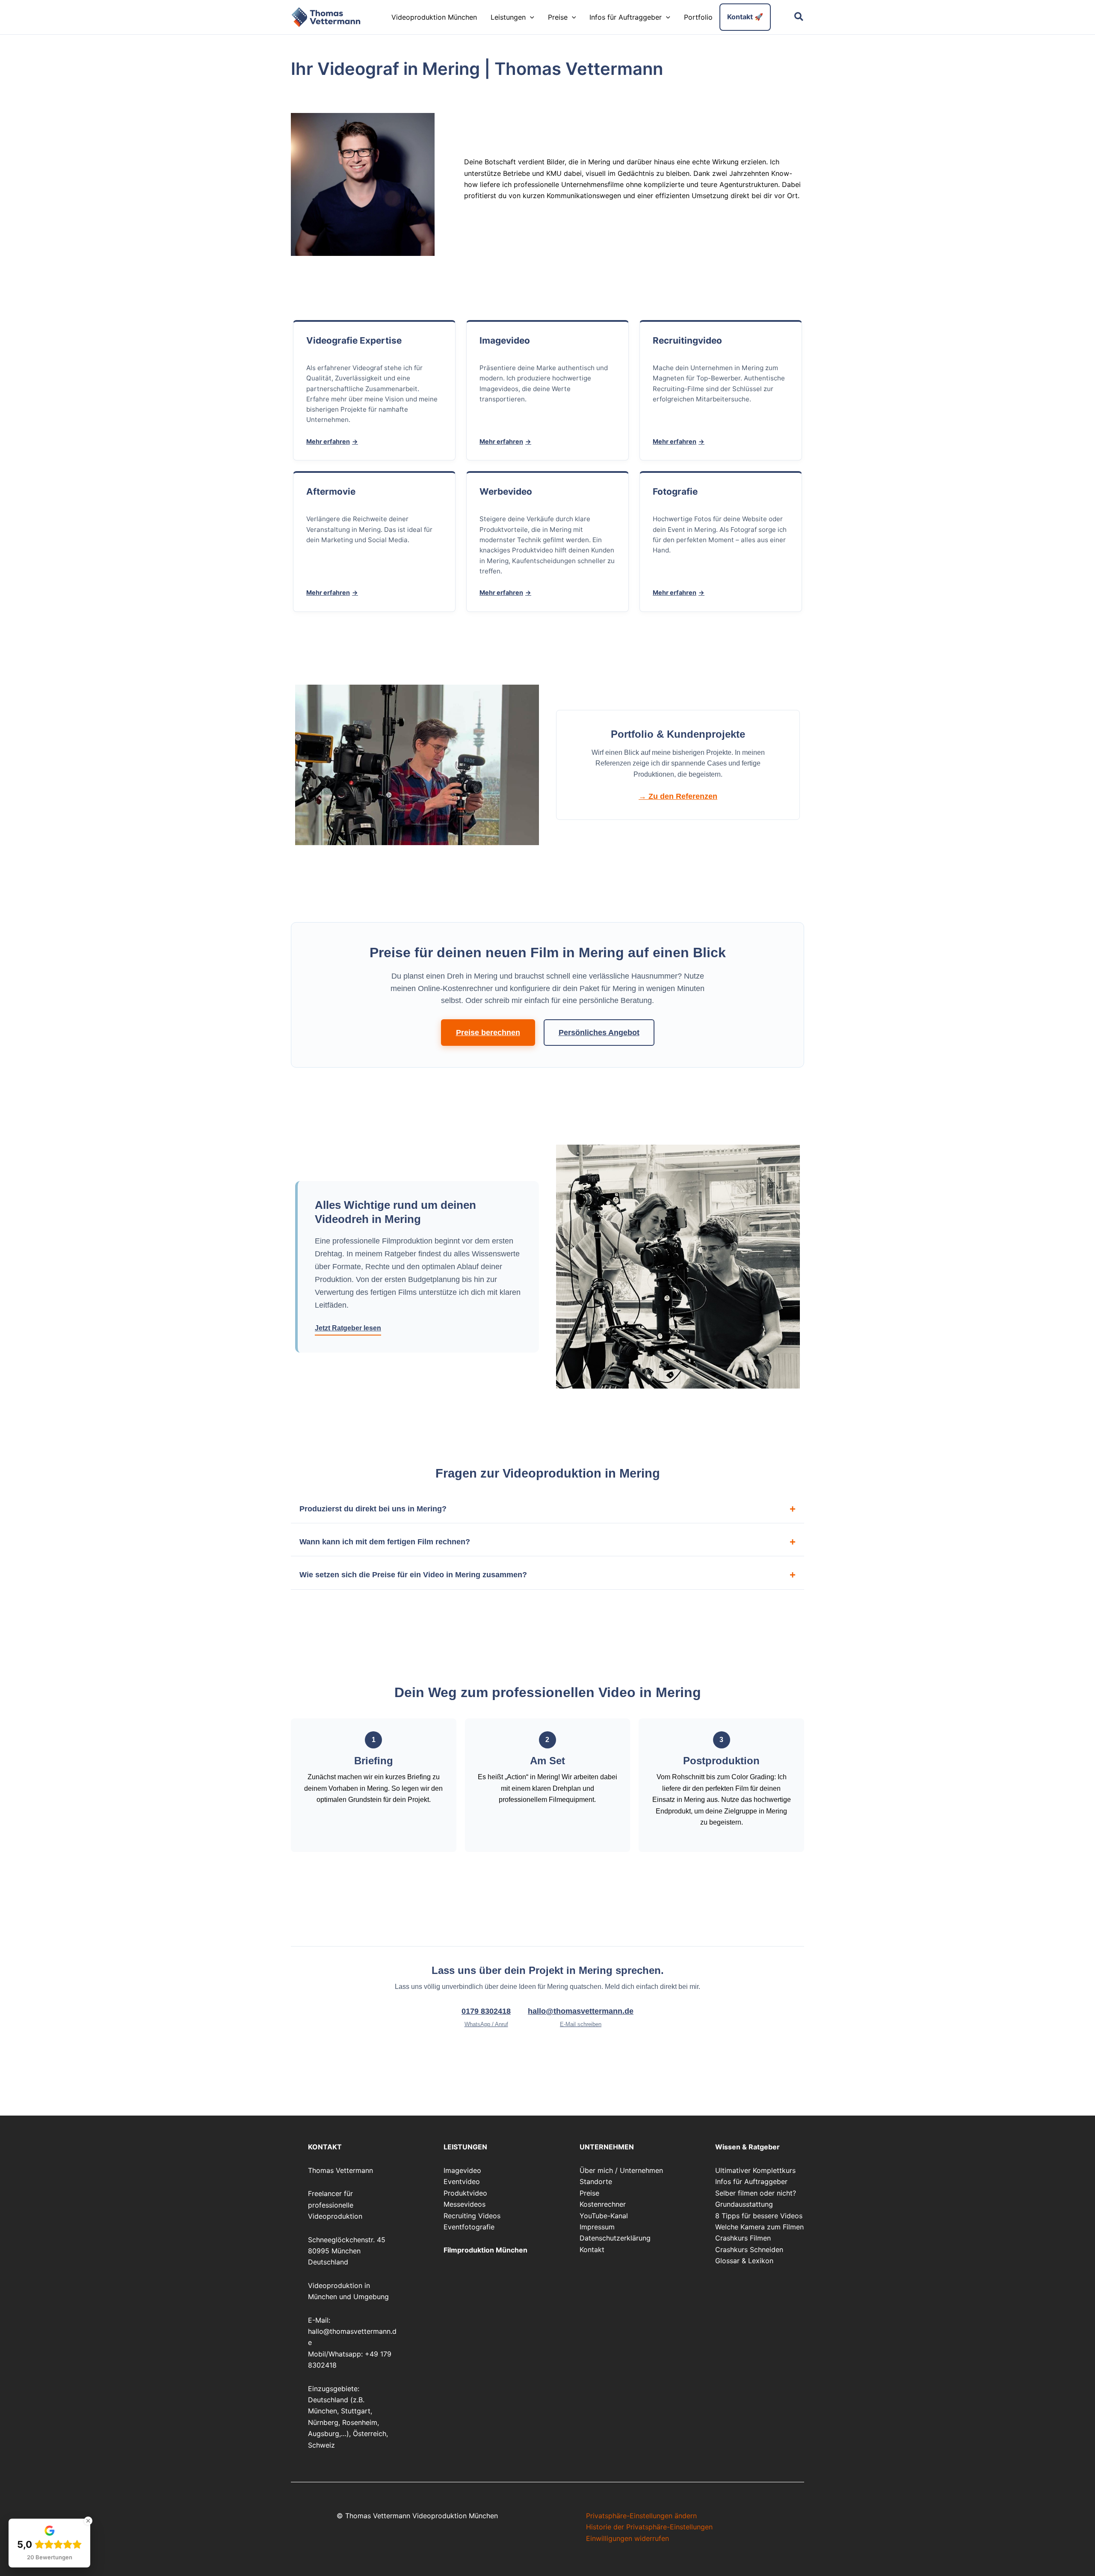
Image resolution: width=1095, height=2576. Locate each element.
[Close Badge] (88, 2521)
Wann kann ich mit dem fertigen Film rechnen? (385, 1542)
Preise (589, 2193)
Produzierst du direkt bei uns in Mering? (373, 1509)
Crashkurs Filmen (743, 2238)
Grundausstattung (744, 2204)
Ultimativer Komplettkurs (755, 2170)
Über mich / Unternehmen (621, 2170)
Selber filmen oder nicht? (756, 2193)
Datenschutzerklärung (615, 2238)
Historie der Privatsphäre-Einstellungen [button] (649, 2527)
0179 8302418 (486, 2017)
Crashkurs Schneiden (749, 2250)
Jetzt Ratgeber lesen (348, 1328)
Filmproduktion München (485, 2250)
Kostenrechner (603, 2204)
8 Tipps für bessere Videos (759, 2216)
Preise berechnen (488, 1033)
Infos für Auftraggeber (751, 2181)
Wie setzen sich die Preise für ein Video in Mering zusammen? (413, 1575)
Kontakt (592, 2250)
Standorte (596, 2181)
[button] (530, 17)
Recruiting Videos (472, 2216)
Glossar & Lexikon (744, 2261)
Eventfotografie (469, 2227)
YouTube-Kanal (604, 2216)
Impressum (597, 2227)
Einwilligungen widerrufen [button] (627, 2538)
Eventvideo (462, 2181)
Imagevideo (462, 2170)
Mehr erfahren (328, 441)
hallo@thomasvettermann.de (581, 2017)
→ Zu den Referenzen (678, 796)
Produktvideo (465, 2193)
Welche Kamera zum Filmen (759, 2227)
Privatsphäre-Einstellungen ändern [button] (641, 2516)
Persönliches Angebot (599, 1033)
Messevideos (465, 2204)
